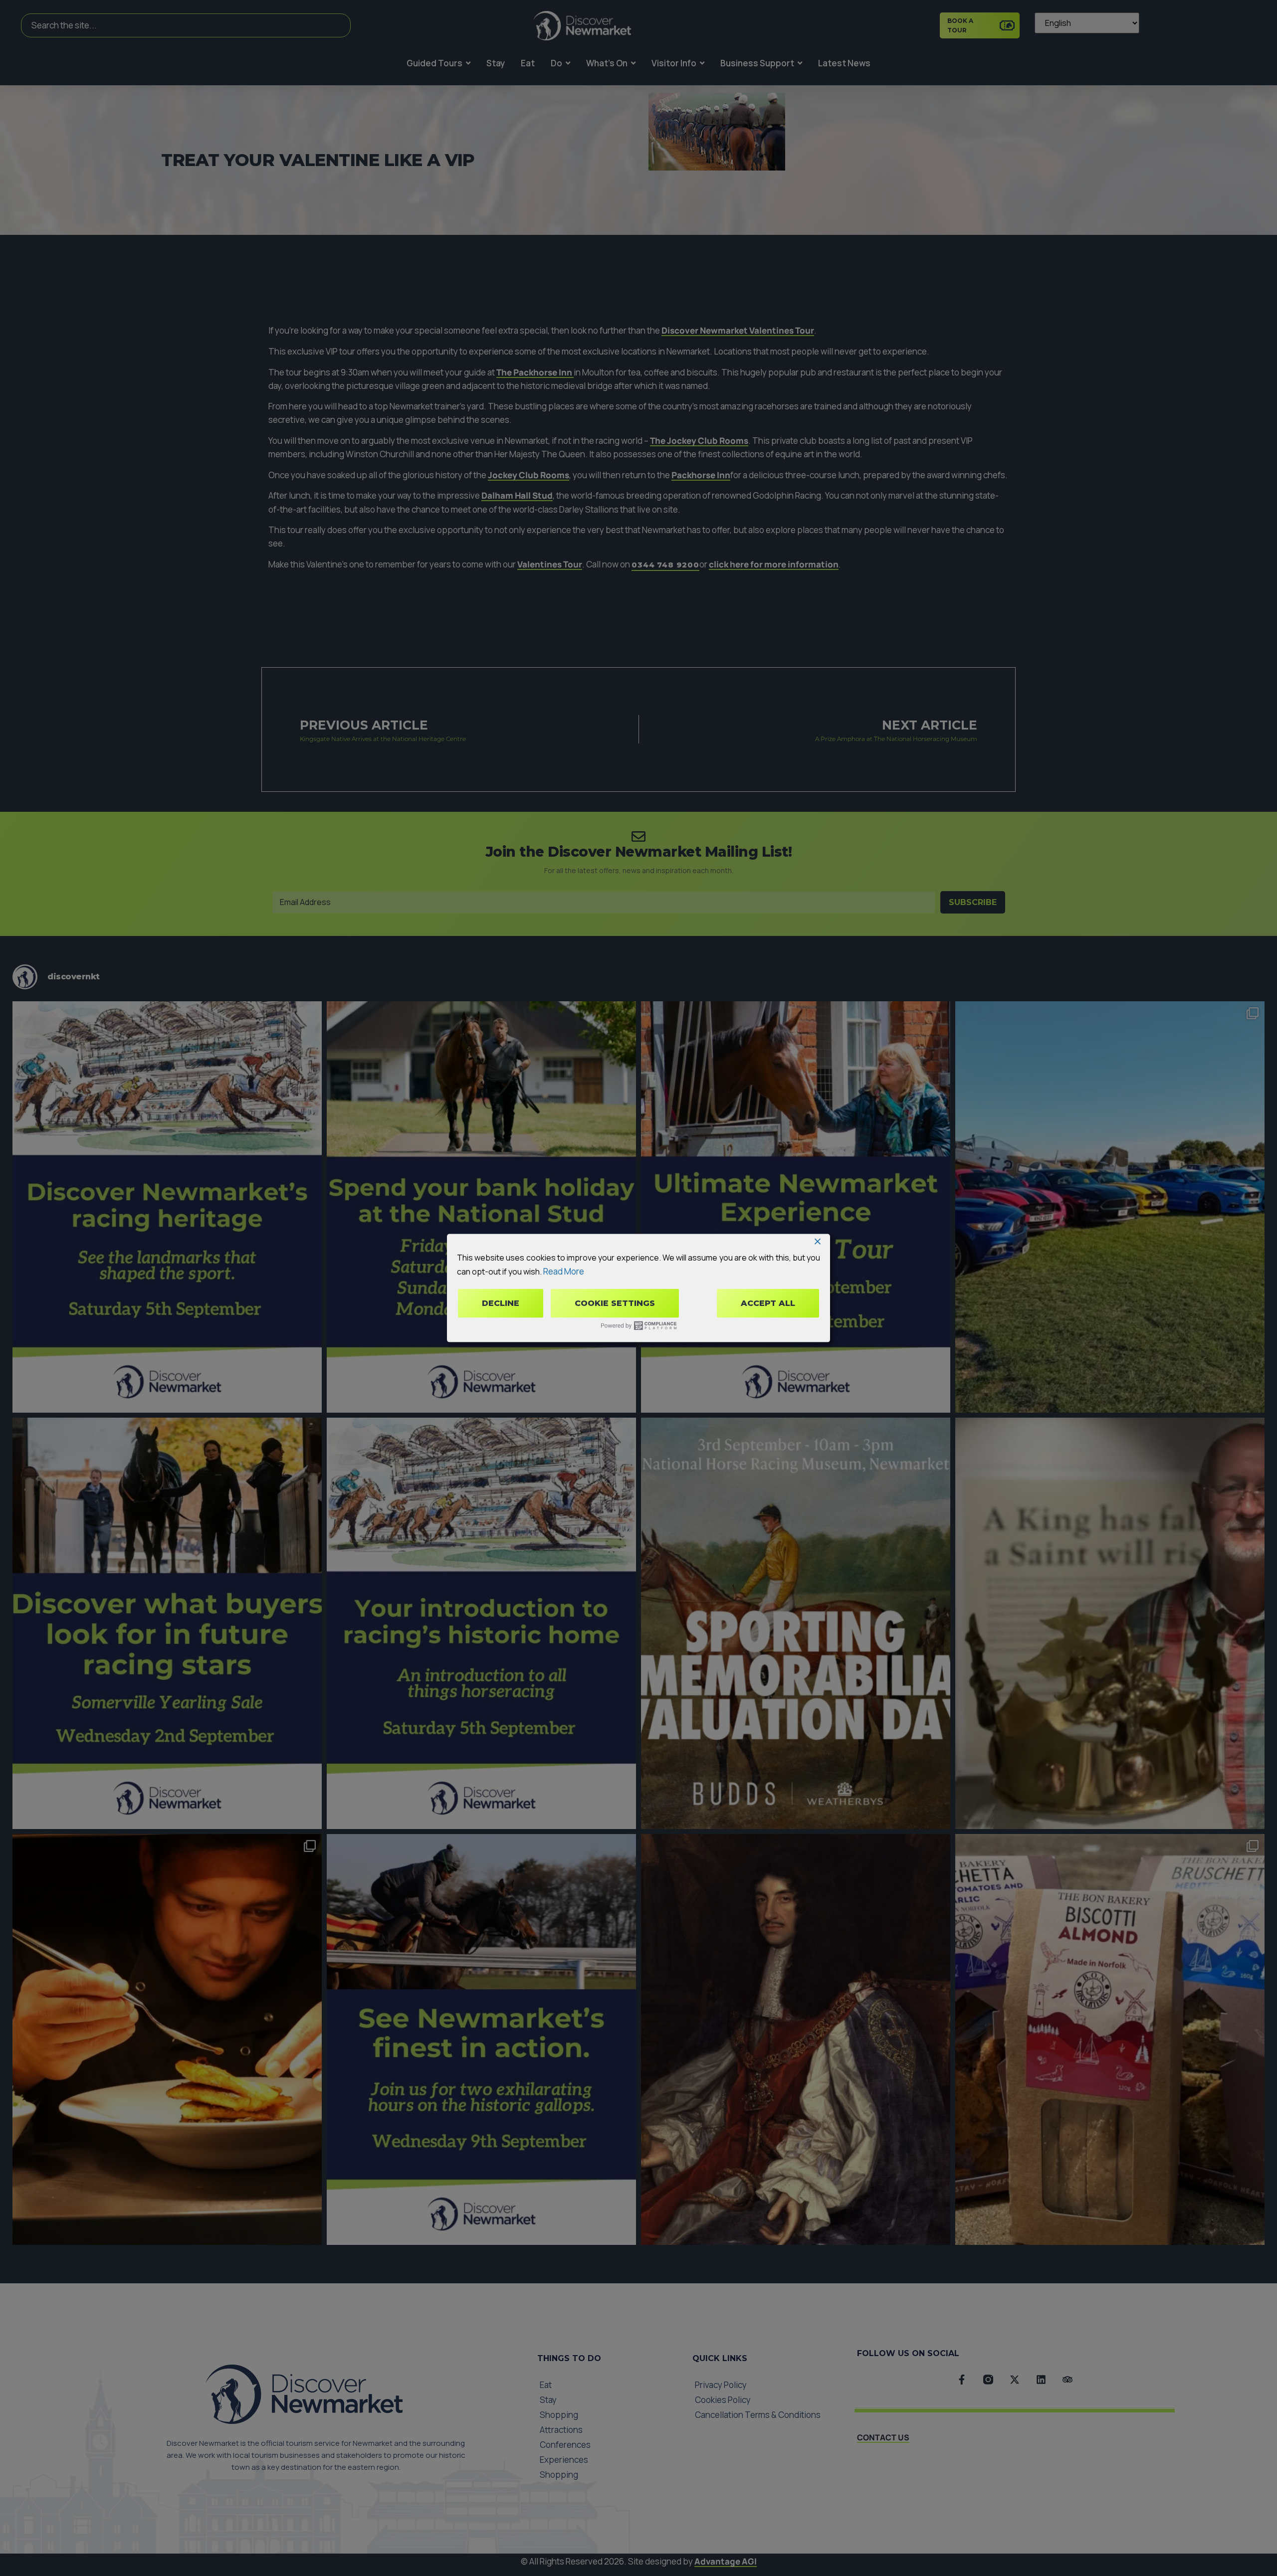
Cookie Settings (615, 1303)
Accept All (768, 1303)
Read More (564, 1271)
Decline (501, 1303)
